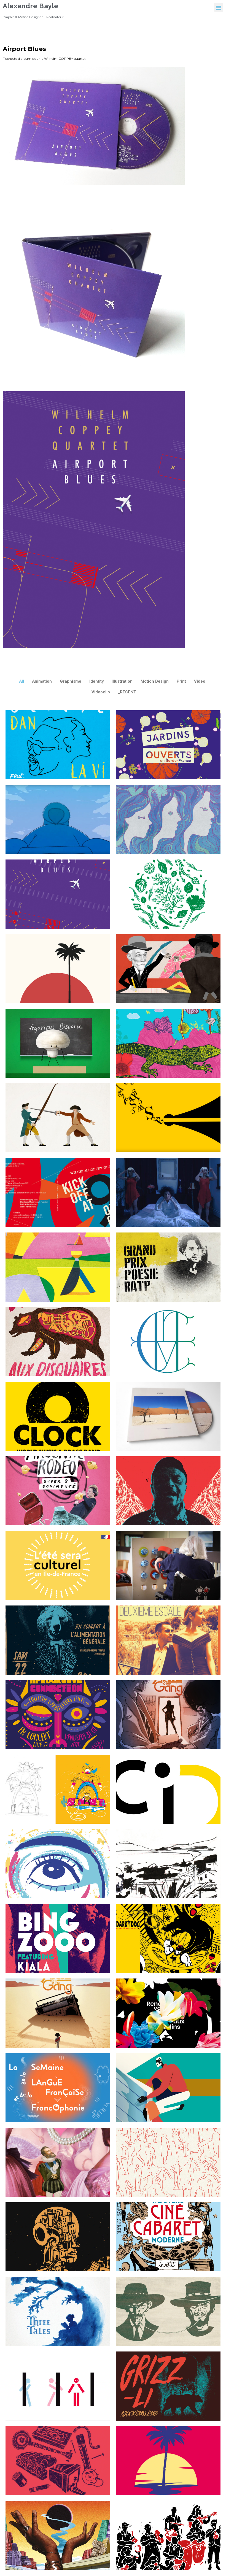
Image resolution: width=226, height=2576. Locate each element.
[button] (219, 7)
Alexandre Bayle (31, 6)
